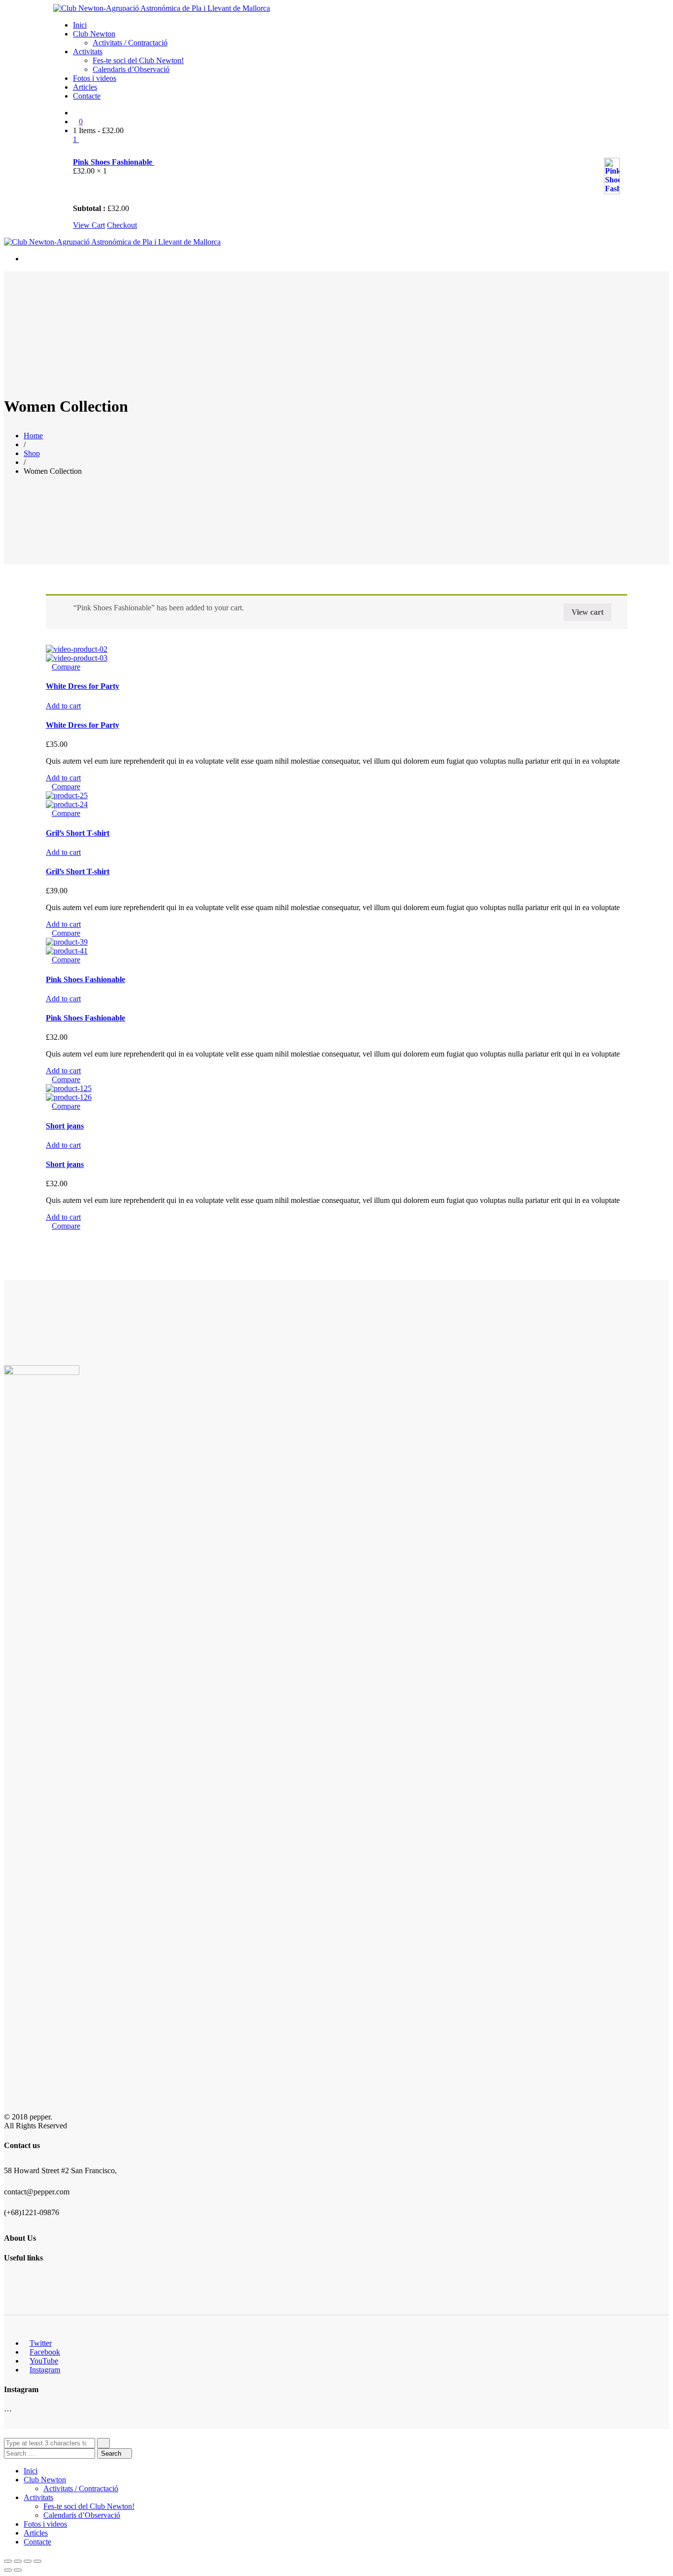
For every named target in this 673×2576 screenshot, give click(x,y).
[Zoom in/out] (37, 2561)
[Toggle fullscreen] (28, 2561)
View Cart (89, 225)
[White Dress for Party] (77, 649)
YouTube (44, 2361)
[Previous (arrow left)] (8, 2570)
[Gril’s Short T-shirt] (67, 795)
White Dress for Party (83, 686)
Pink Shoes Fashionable (114, 162)
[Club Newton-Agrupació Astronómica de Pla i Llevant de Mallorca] (162, 8)
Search (112, 2453)
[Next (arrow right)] (18, 2570)
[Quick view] (49, 667)
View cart (588, 612)
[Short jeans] (69, 1088)
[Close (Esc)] (8, 2561)
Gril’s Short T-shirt (78, 833)
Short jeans (65, 1126)
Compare (66, 667)
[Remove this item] (79, 152)
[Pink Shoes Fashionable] (67, 942)
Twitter (41, 2343)
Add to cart (63, 706)
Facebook (45, 2352)
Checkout (122, 225)
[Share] (18, 2561)
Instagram (45, 2370)
